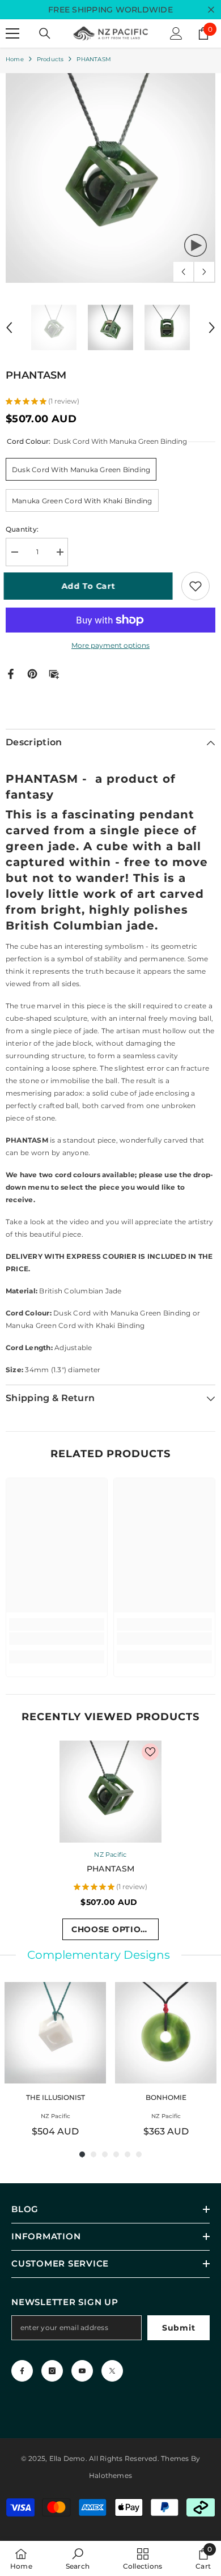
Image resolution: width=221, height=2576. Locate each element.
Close (211, 10)
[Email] (54, 673)
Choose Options (112, 1929)
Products (50, 59)
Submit (178, 2328)
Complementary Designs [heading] (99, 1955)
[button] (183, 272)
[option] (110, 178)
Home (15, 59)
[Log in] (176, 33)
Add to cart (91, 586)
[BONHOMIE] (166, 2033)
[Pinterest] (32, 673)
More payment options (110, 645)
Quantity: (22, 529)
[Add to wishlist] (195, 586)
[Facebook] (11, 673)
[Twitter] (112, 2371)
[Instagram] (52, 2371)
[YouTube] (82, 2371)
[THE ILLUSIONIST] (55, 2033)
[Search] (45, 33)
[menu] (12, 33)
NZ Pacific (110, 1854)
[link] (57, 1639)
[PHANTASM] (110, 1792)
